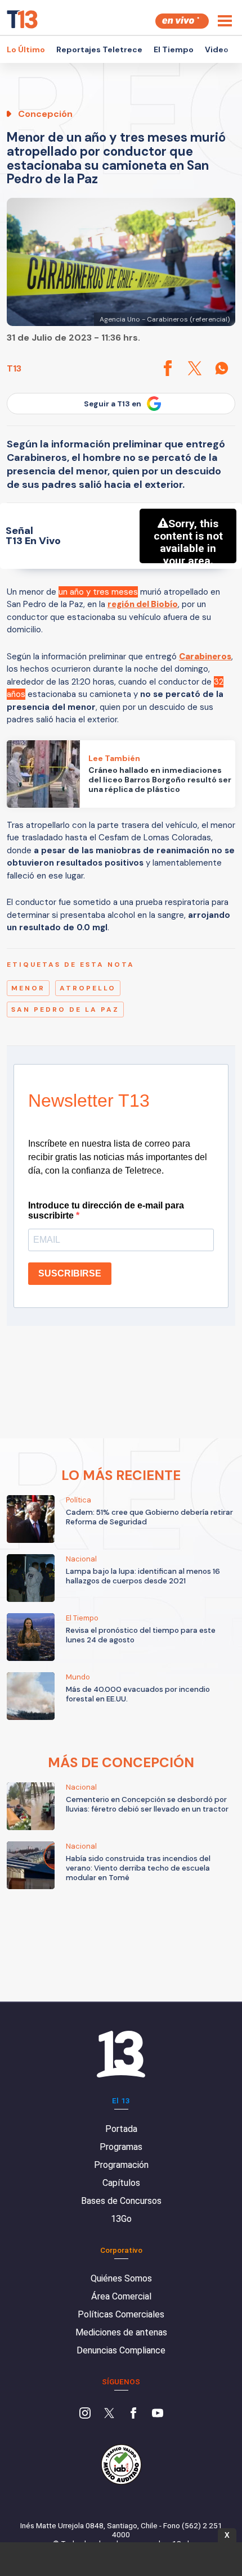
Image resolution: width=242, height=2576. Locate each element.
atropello (88, 988)
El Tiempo (174, 49)
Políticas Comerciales (121, 2314)
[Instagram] (85, 2414)
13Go (121, 2219)
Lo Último (26, 49)
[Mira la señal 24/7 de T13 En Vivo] (182, 21)
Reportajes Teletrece (99, 49)
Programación (121, 2165)
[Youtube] (158, 2414)
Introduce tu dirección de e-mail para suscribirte (106, 1210)
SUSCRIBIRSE (70, 1273)
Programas (121, 2147)
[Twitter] (109, 2414)
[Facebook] (133, 2414)
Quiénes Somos (121, 2278)
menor (28, 988)
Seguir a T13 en (113, 404)
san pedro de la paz (65, 1009)
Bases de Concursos (121, 2201)
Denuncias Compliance (121, 2350)
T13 (14, 368)
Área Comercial (121, 2296)
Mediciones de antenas (121, 2332)
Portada (121, 2129)
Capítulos (121, 2183)
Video (217, 49)
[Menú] (225, 21)
